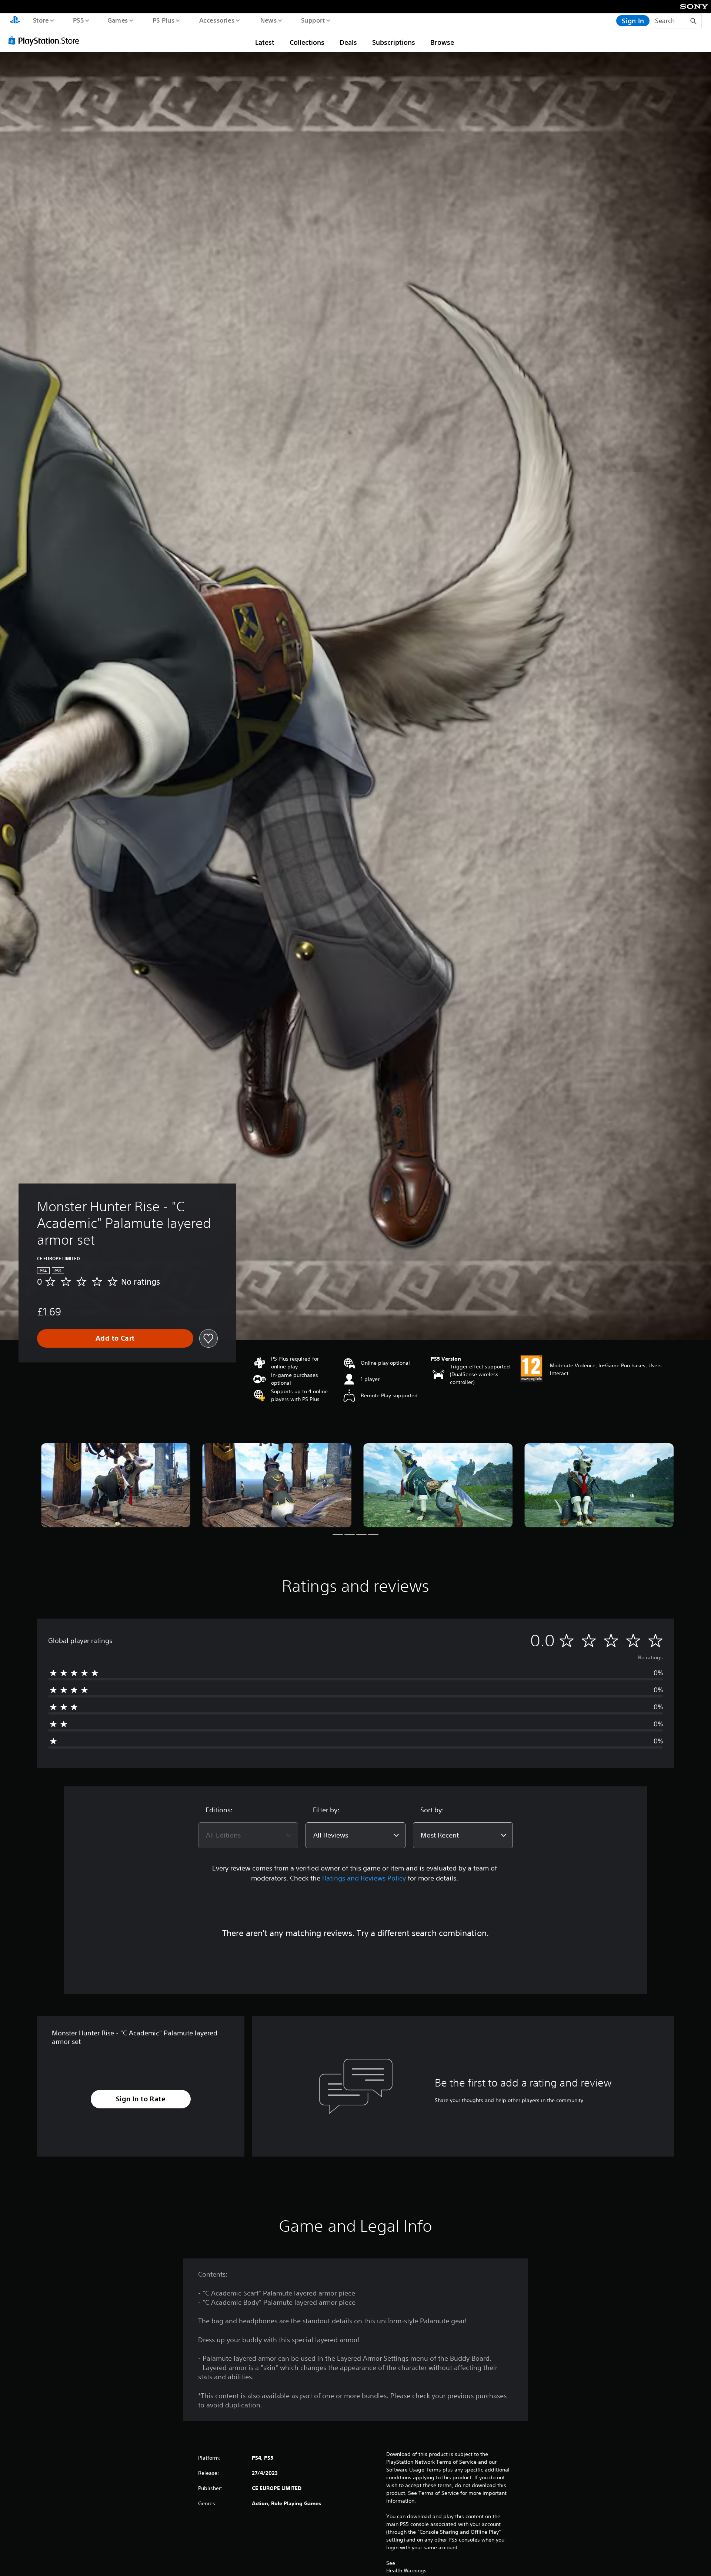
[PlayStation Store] (46, 40)
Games (117, 20)
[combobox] (248, 1835)
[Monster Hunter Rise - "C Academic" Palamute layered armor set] (116, 1485)
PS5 (78, 20)
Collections (307, 42)
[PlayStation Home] (15, 21)
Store (41, 20)
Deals (348, 42)
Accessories (217, 20)
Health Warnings (406, 2570)
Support (313, 20)
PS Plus (163, 20)
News (269, 20)
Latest (265, 42)
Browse (442, 42)
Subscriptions (394, 42)
